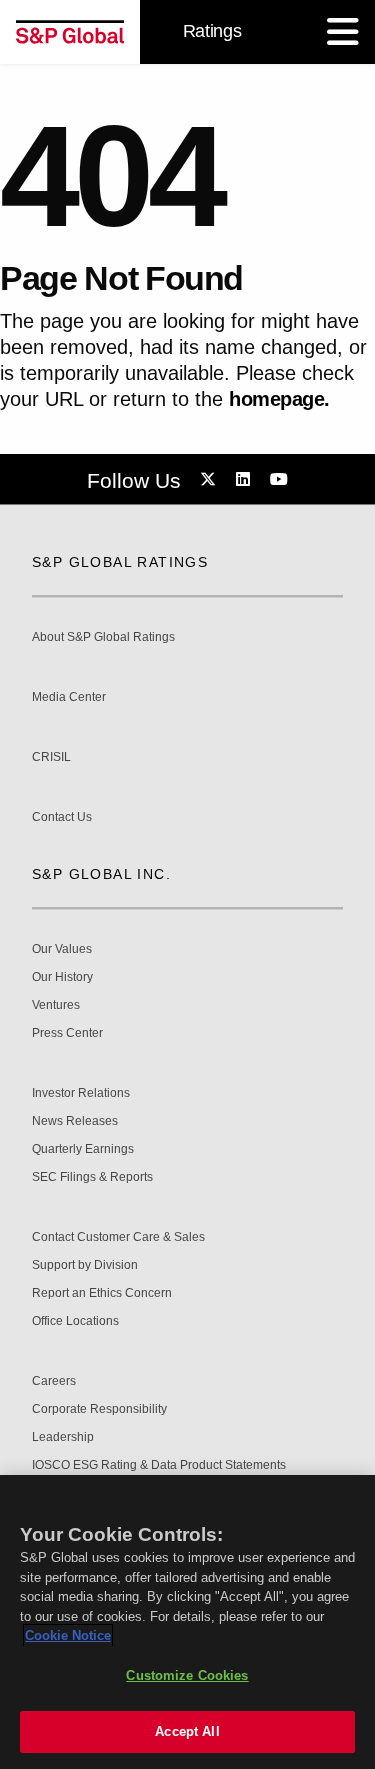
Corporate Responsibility (99, 1409)
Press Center (67, 1033)
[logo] (70, 32)
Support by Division (85, 1265)
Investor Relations (81, 1093)
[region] (187, 1622)
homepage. (279, 399)
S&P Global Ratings (120, 562)
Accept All (187, 1731)
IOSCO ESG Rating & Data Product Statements (159, 1465)
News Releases (75, 1121)
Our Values (62, 949)
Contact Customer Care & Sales (118, 1237)
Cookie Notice (68, 1635)
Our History (62, 977)
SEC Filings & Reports (92, 1177)
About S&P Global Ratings (103, 637)
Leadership (63, 1437)
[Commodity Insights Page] (211, 480)
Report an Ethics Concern (102, 1293)
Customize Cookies (187, 1675)
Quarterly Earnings (83, 1149)
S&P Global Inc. (101, 874)
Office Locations (75, 1321)
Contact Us (62, 817)
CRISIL (51, 757)
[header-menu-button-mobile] (343, 32)
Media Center (69, 697)
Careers (54, 1381)
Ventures (56, 1005)
